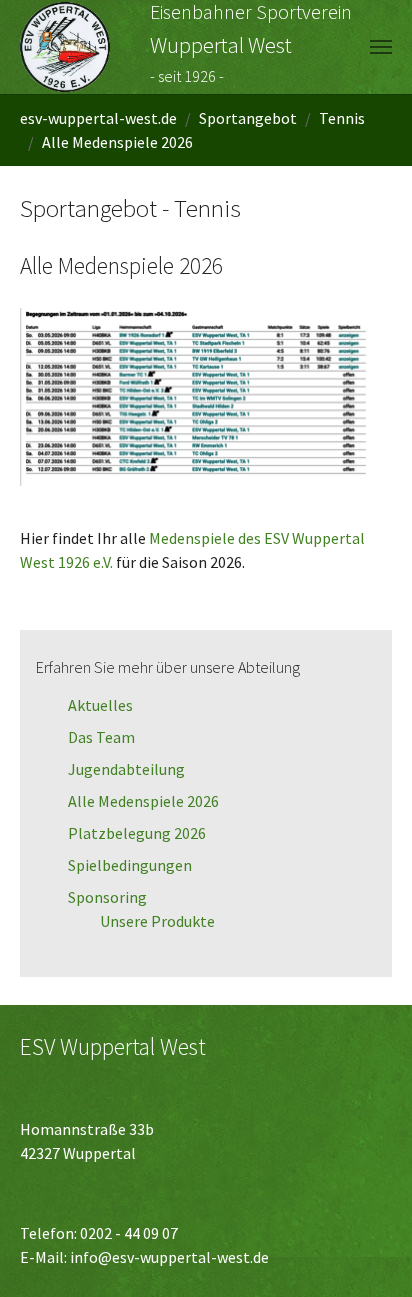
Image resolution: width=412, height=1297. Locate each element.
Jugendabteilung (126, 769)
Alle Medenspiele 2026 (143, 801)
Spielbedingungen (130, 865)
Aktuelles (100, 705)
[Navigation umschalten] (381, 47)
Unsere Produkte (157, 921)
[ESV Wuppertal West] (65, 47)
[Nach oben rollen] (368, 1253)
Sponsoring (107, 897)
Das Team (101, 737)
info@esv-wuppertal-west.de (169, 1257)
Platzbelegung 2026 (137, 833)
